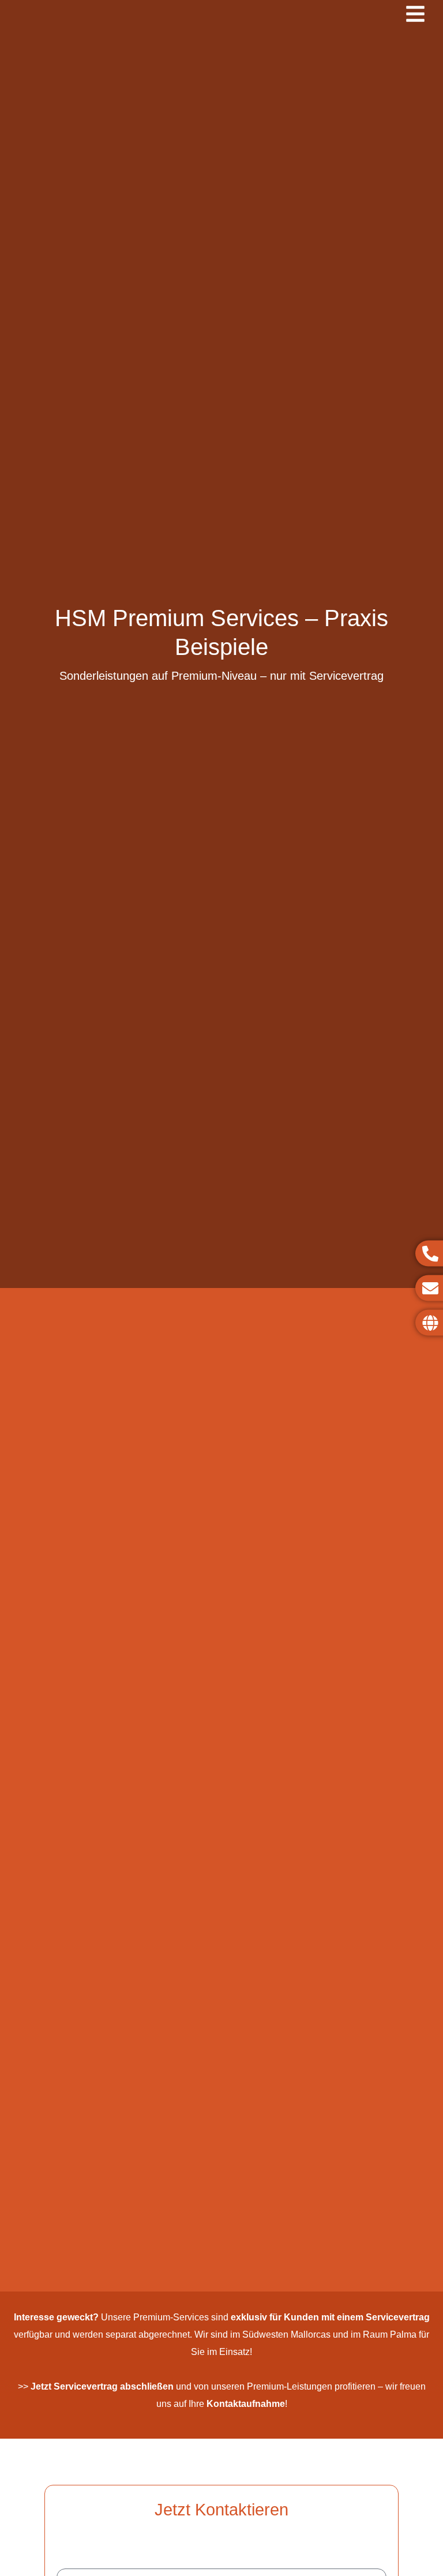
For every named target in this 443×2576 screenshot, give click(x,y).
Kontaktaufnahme (246, 2404)
